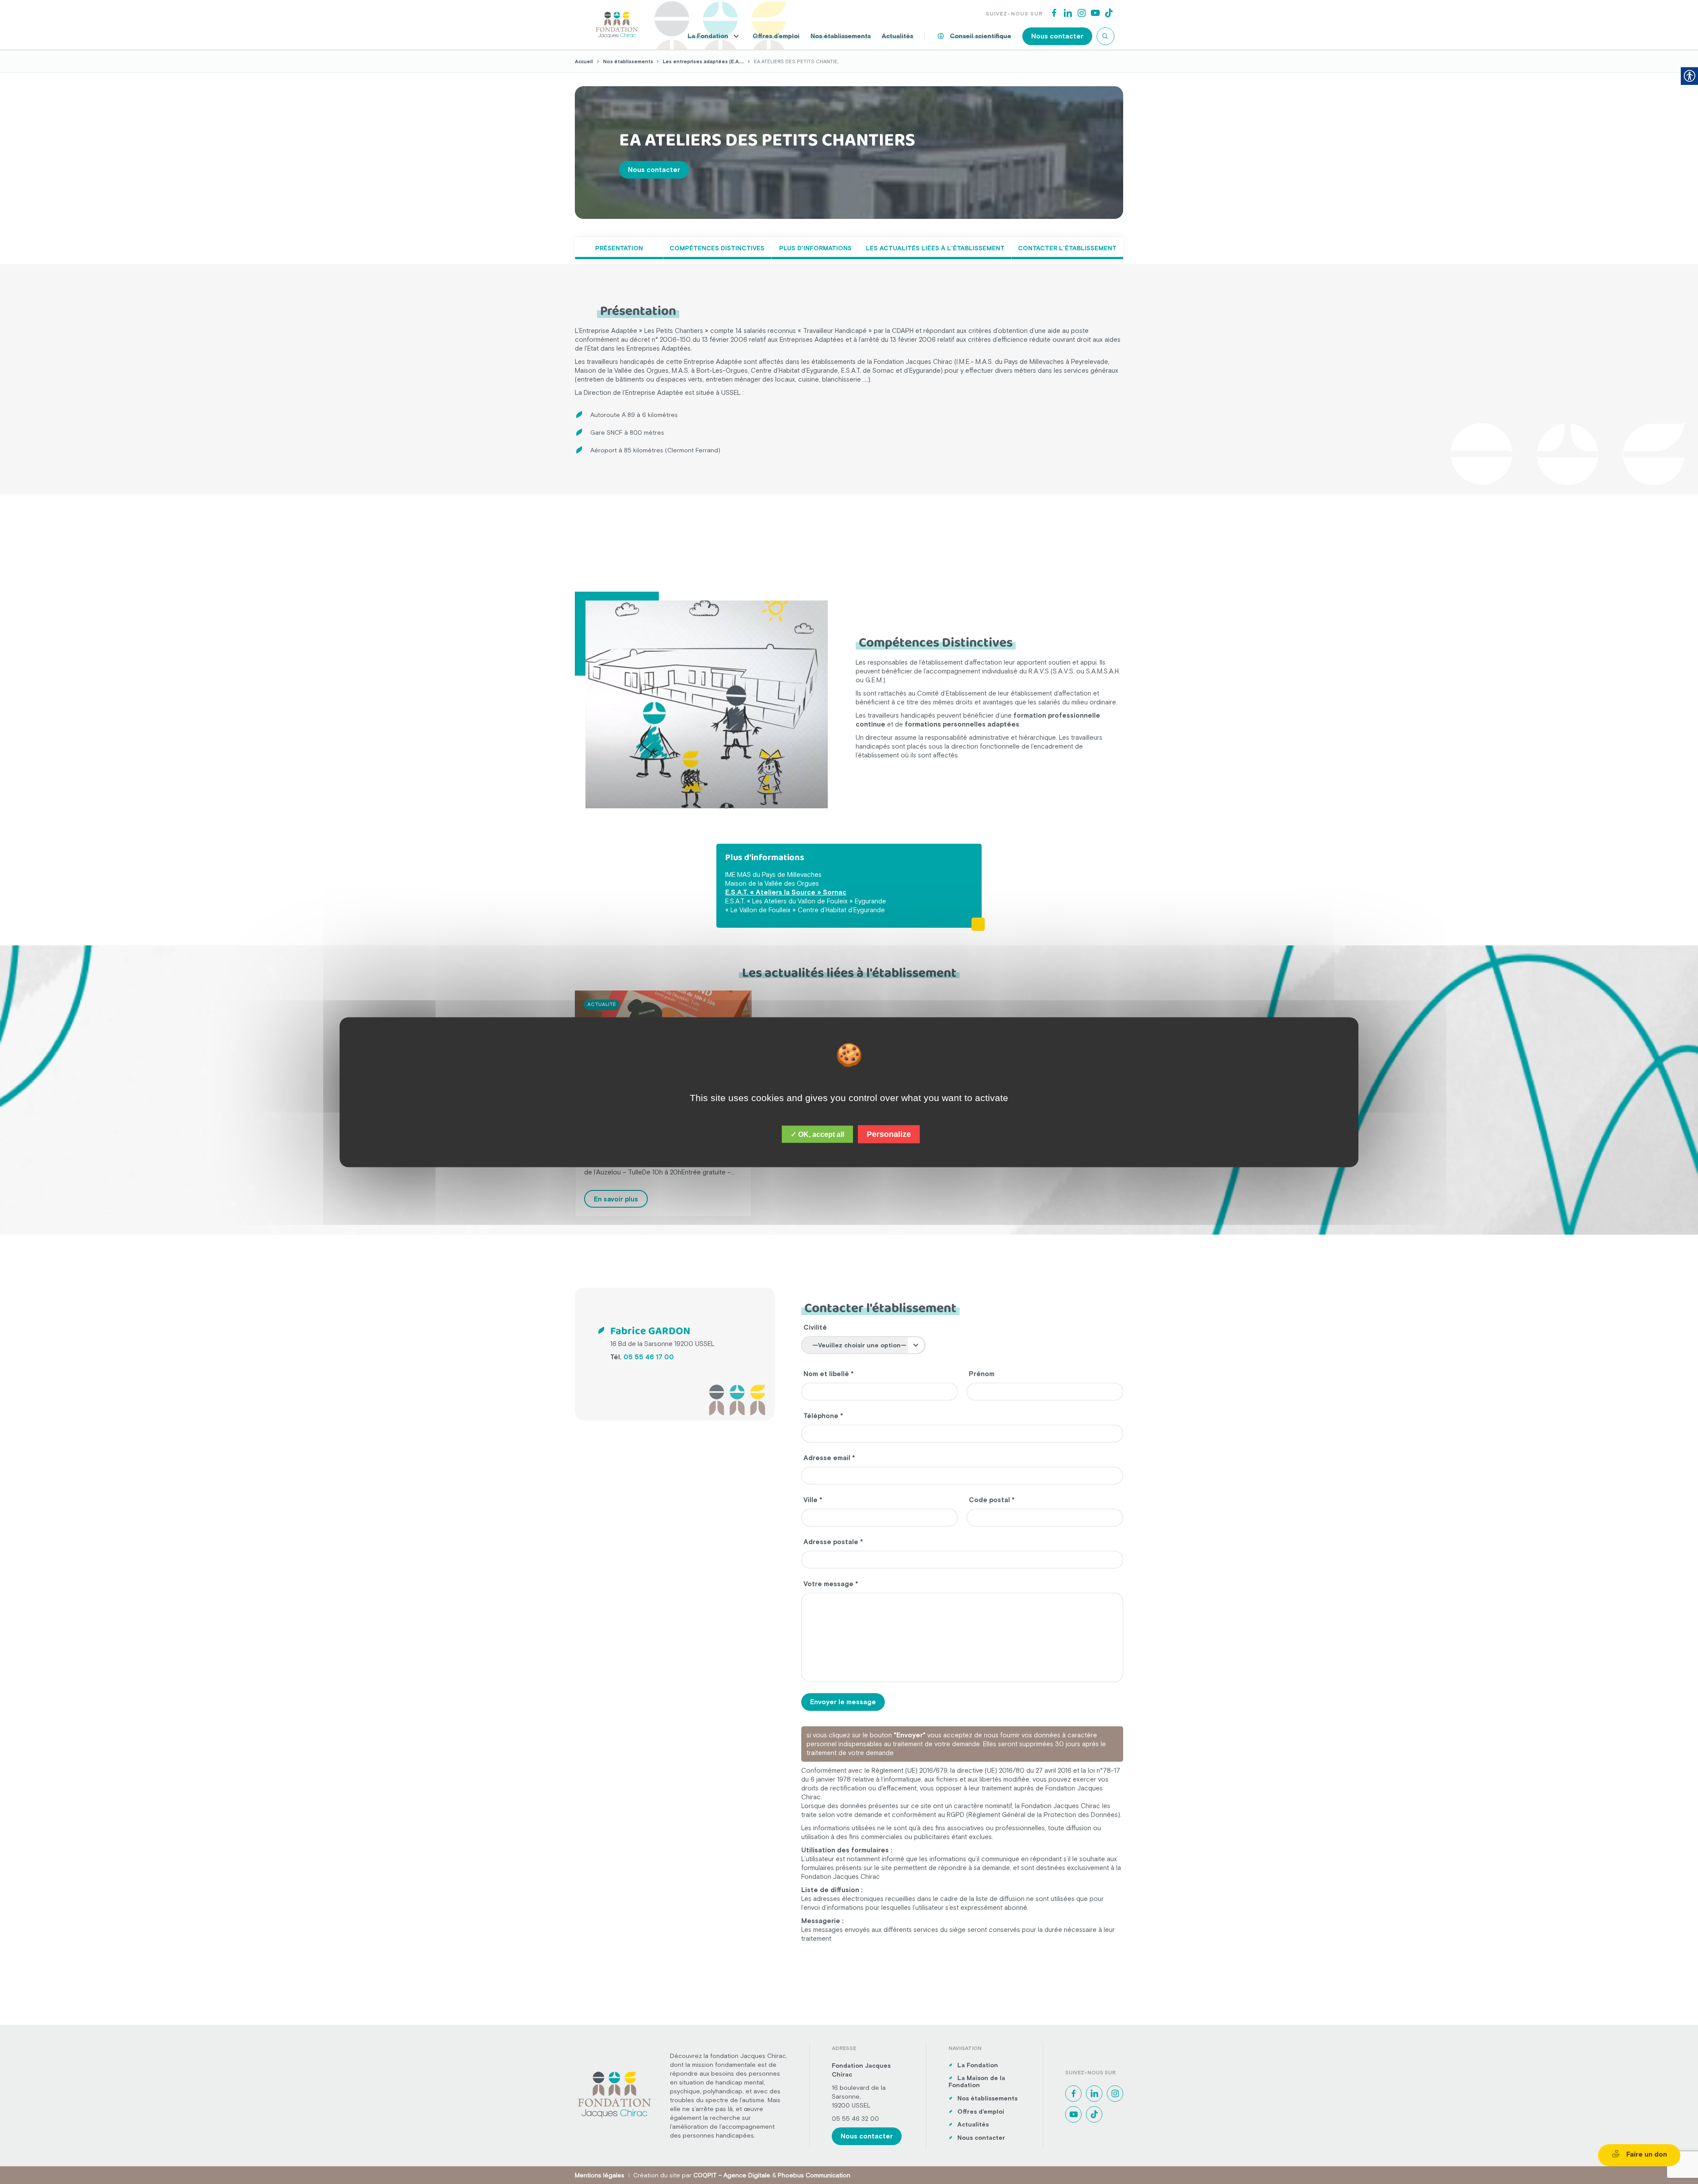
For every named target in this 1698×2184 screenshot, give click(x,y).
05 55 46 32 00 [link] (855, 2119)
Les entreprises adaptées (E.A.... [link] (704, 61)
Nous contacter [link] (1057, 36)
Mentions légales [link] (600, 2175)
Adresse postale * (833, 1542)
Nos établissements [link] (841, 36)
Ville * (813, 1500)
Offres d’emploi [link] (776, 36)
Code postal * (992, 1500)
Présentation (619, 248)
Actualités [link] (897, 36)
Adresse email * (829, 1458)
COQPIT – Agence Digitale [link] (732, 2175)
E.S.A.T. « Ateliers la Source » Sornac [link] (786, 892)
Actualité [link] (602, 1004)
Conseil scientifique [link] (981, 36)
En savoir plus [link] (616, 1199)
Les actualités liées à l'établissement (935, 248)
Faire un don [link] (1646, 2154)
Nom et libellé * (829, 1374)
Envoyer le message (843, 1702)
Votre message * (831, 1584)
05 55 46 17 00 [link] (649, 1357)
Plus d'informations (815, 248)
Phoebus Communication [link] (814, 2175)
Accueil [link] (584, 61)
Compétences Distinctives (717, 248)
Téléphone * (823, 1416)
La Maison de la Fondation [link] (977, 2082)
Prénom (982, 1374)
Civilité (815, 1327)
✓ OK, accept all (817, 1134)
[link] (617, 24)
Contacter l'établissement (1067, 248)
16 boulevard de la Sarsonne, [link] (859, 2092)
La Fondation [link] (708, 36)
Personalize (889, 1134)
